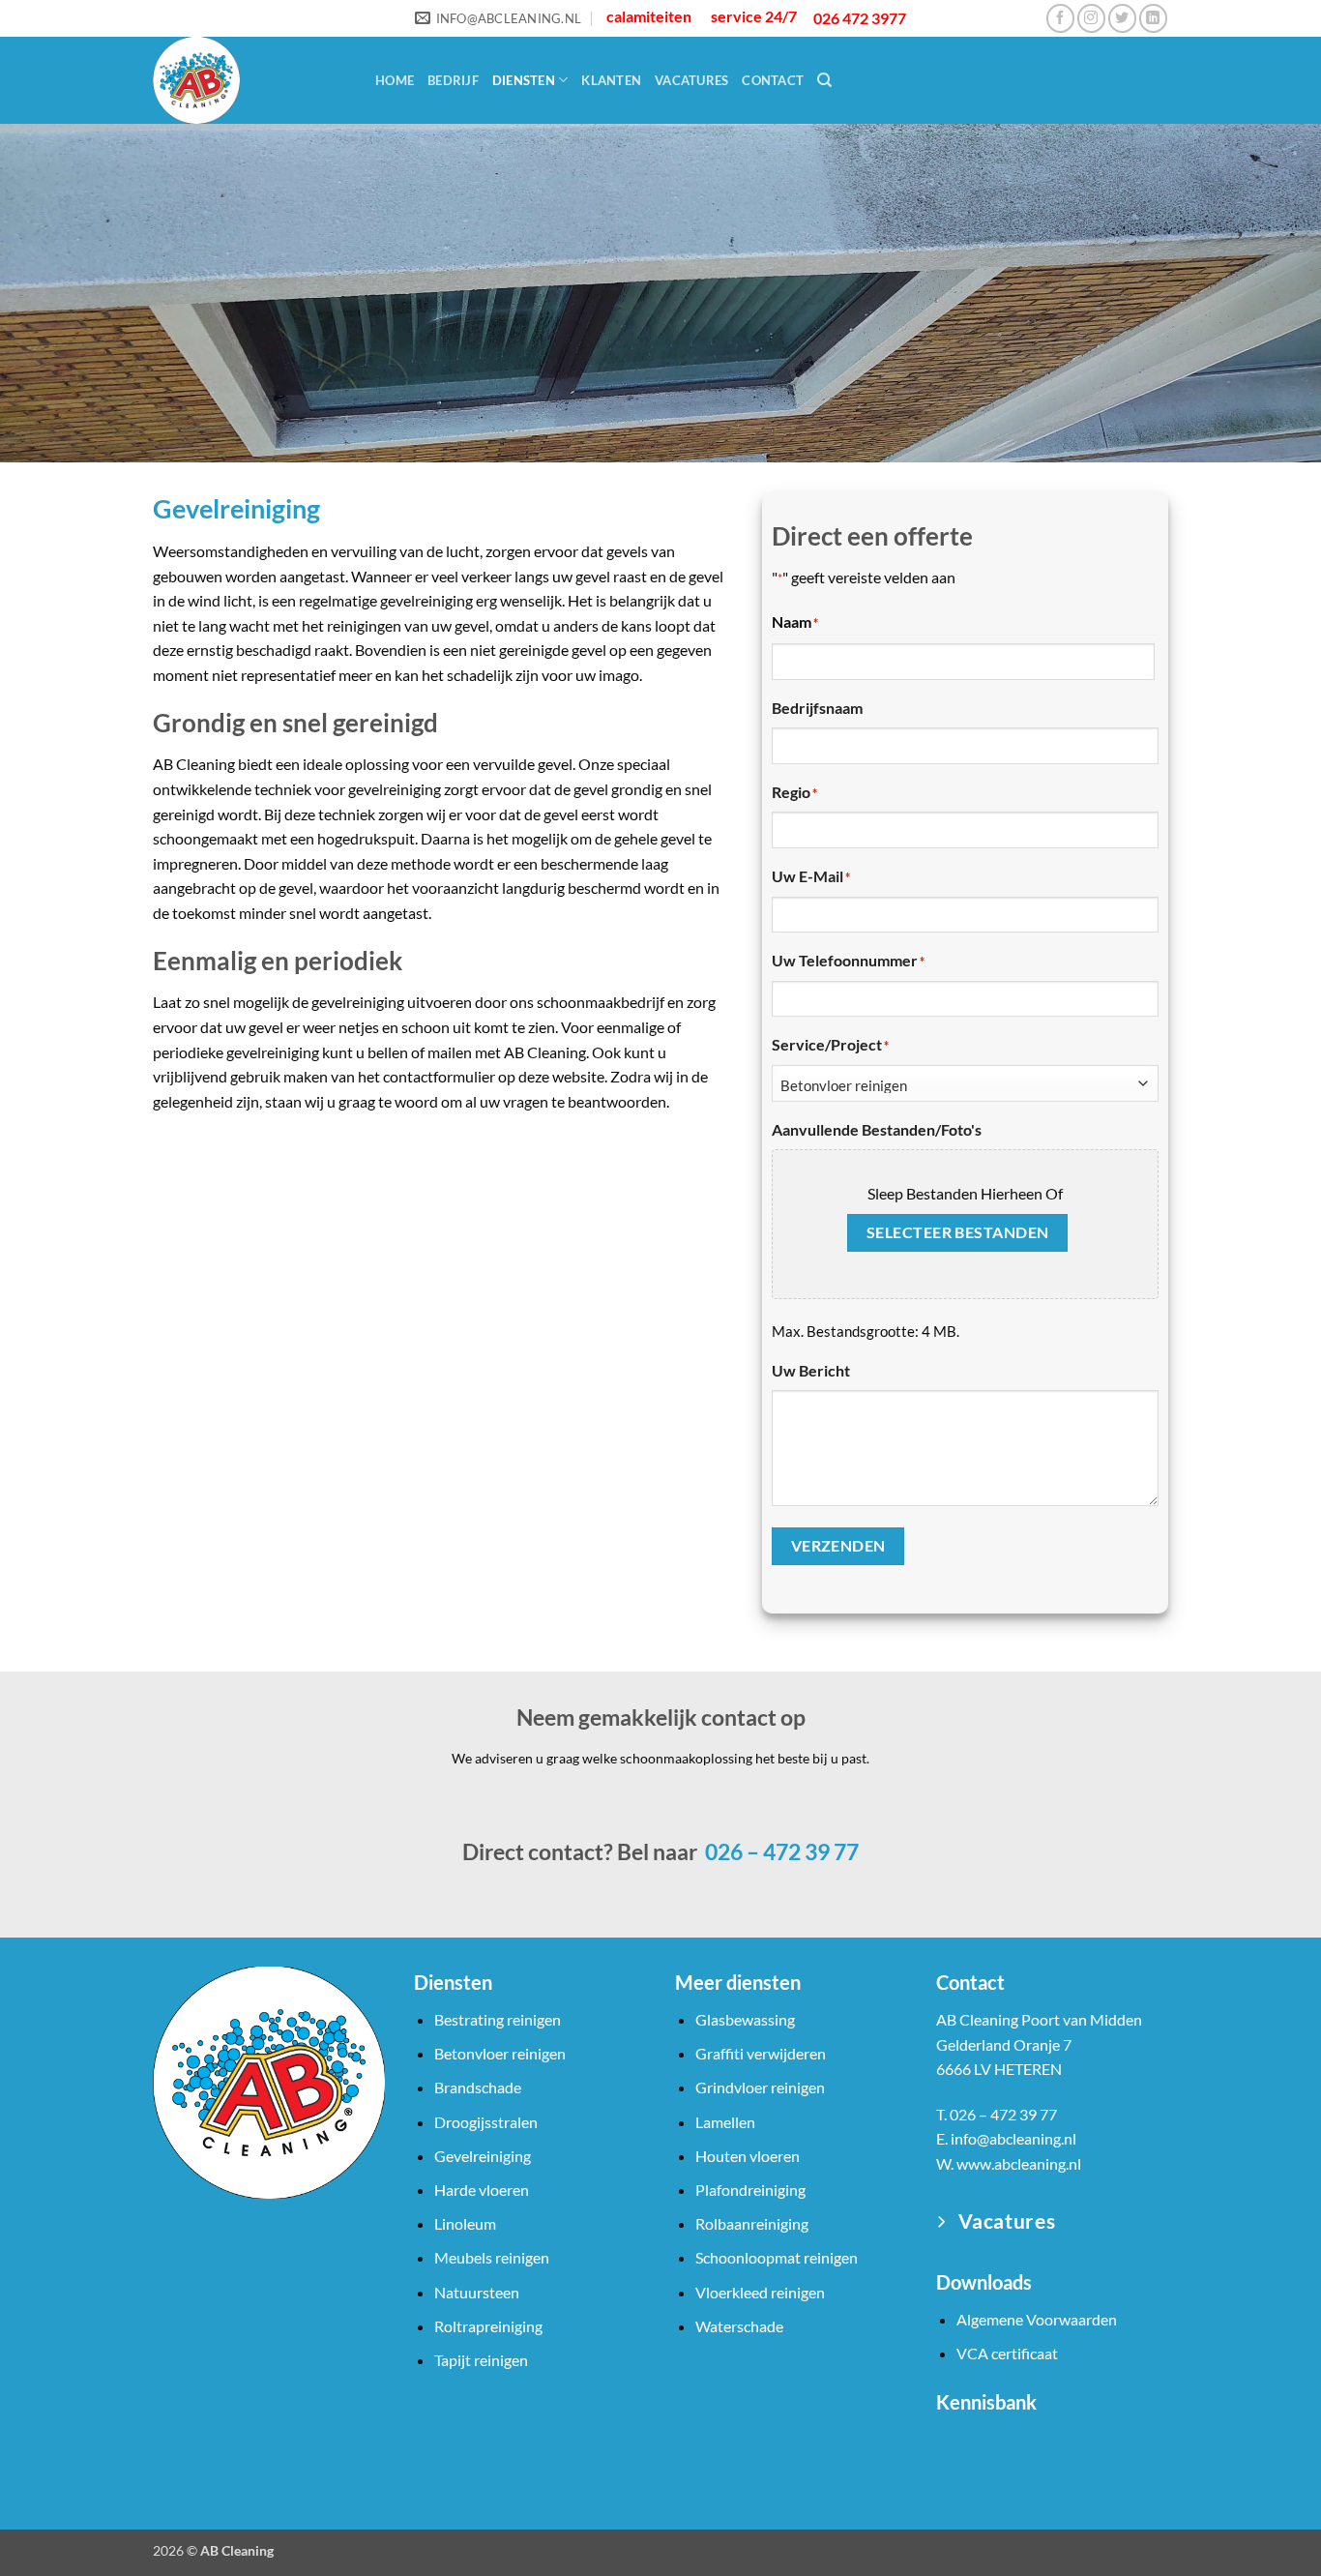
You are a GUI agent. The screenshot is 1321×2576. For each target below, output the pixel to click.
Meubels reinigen (492, 2257)
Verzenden (838, 1546)
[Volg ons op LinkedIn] (1153, 18)
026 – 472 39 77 (780, 1851)
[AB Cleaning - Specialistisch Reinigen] (250, 80)
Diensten (524, 80)
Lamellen (725, 2122)
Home (395, 80)
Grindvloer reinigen (760, 2087)
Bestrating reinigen (498, 2019)
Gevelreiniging (483, 2156)
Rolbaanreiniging (752, 2223)
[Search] (824, 80)
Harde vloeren (482, 2190)
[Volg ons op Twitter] (1122, 18)
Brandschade (478, 2087)
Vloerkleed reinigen (760, 2292)
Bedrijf (453, 80)
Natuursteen (477, 2292)
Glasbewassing (745, 2019)
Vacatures (691, 80)
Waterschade (739, 2326)
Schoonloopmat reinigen (777, 2257)
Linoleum (465, 2223)
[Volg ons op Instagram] (1091, 18)
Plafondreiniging (750, 2190)
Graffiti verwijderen (761, 2053)
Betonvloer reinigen (500, 2053)
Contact (773, 80)
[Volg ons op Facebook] (1060, 18)
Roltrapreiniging (488, 2326)
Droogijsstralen (486, 2122)
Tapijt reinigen (481, 2360)
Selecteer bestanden (958, 1232)
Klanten (611, 80)
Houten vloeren (748, 2156)
